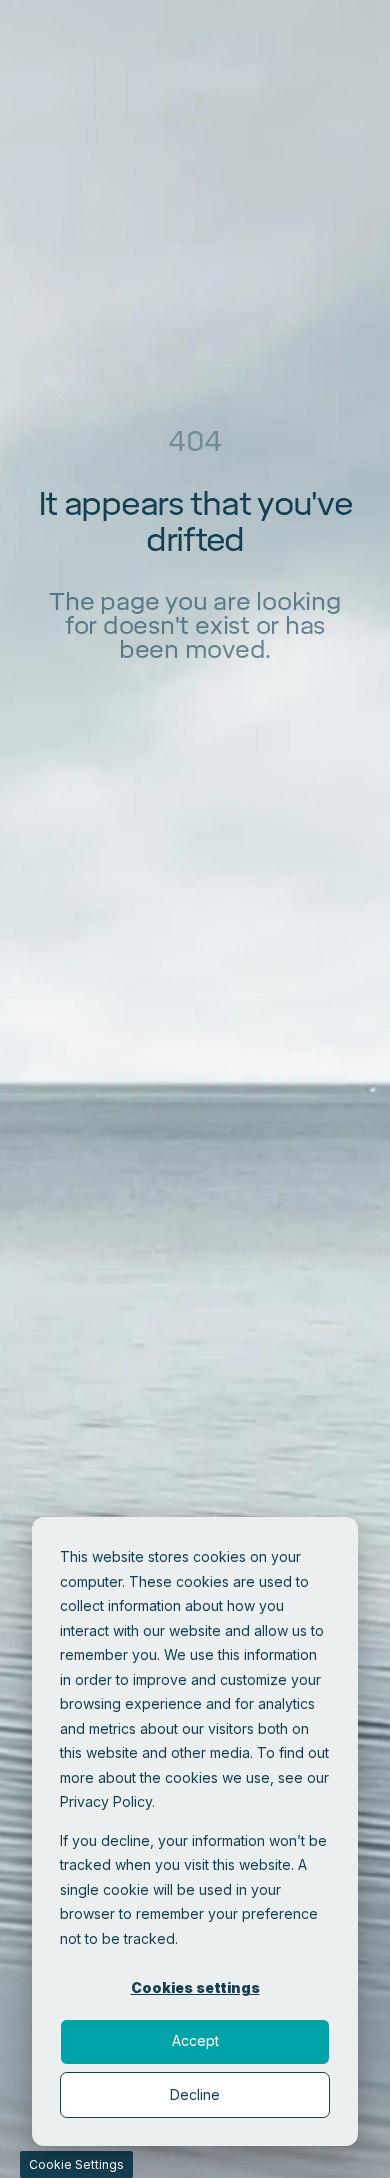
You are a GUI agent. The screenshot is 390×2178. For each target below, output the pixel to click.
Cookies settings (195, 1987)
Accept (195, 2040)
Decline (195, 2094)
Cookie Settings (76, 2164)
